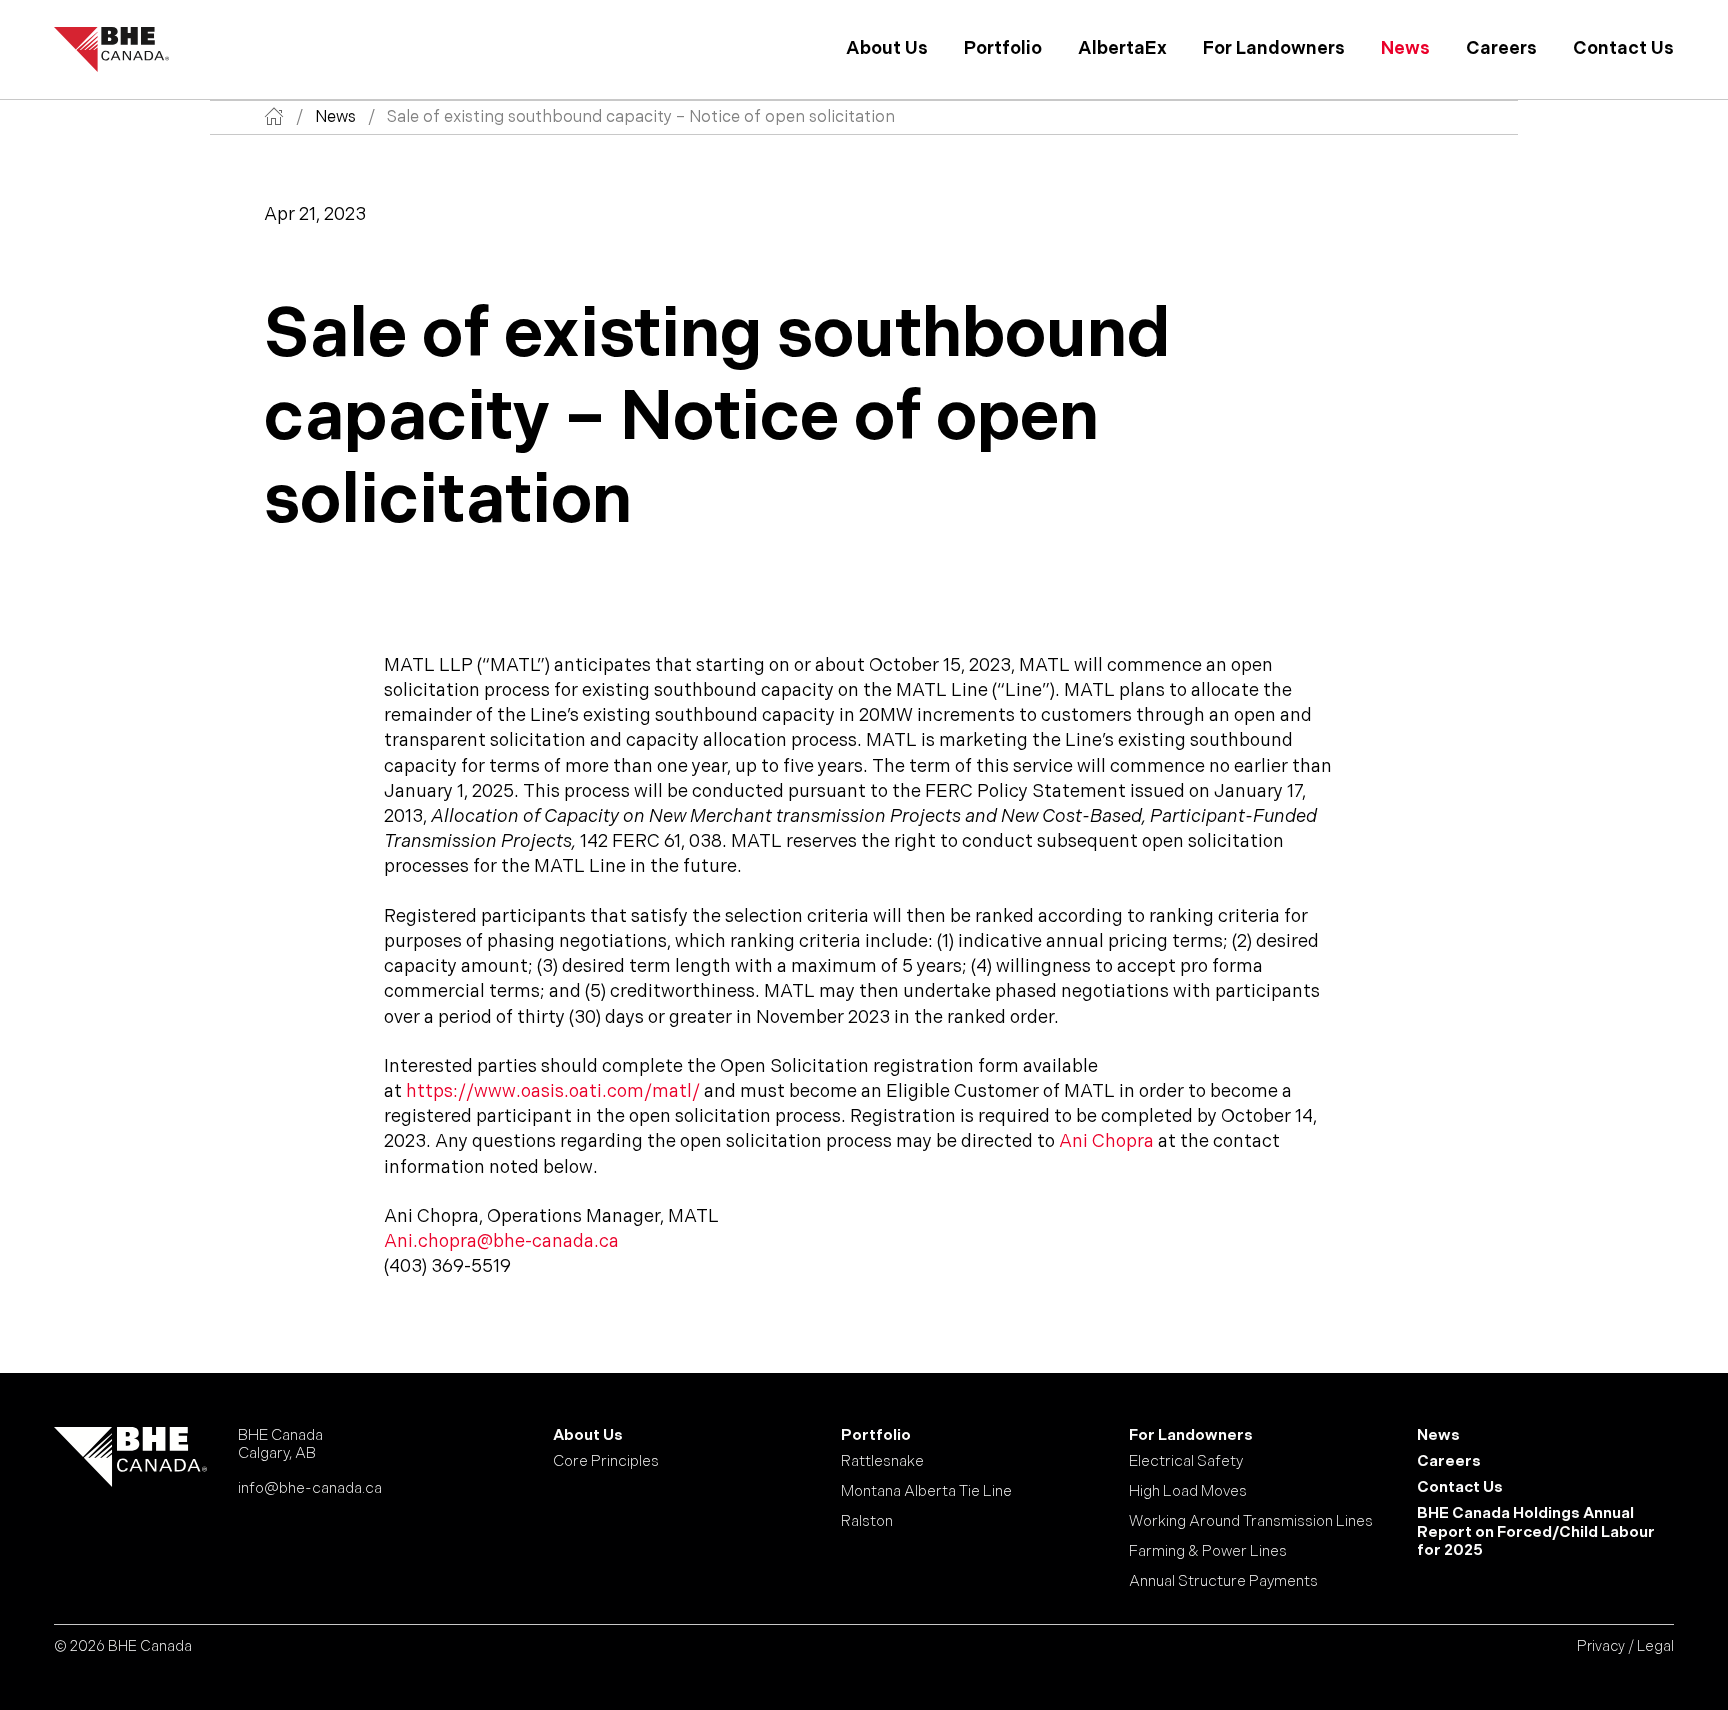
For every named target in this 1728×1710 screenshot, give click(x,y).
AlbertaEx (1122, 49)
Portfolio (876, 1436)
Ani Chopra (1106, 1141)
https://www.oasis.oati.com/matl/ (553, 1091)
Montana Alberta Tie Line (926, 1492)
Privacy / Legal (1625, 1647)
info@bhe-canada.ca (310, 1488)
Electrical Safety (1186, 1462)
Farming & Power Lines (1208, 1552)
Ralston (867, 1522)
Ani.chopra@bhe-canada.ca (501, 1241)
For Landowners (1191, 1436)
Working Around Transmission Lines (1251, 1522)
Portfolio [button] (1003, 49)
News (1405, 49)
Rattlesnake (882, 1462)
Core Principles (606, 1462)
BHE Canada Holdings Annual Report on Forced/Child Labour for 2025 (1536, 1532)
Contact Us (1623, 49)
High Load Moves (1188, 1492)
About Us (588, 1436)
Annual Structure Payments (1223, 1582)
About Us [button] (887, 49)
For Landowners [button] (1274, 49)
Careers (1501, 49)
